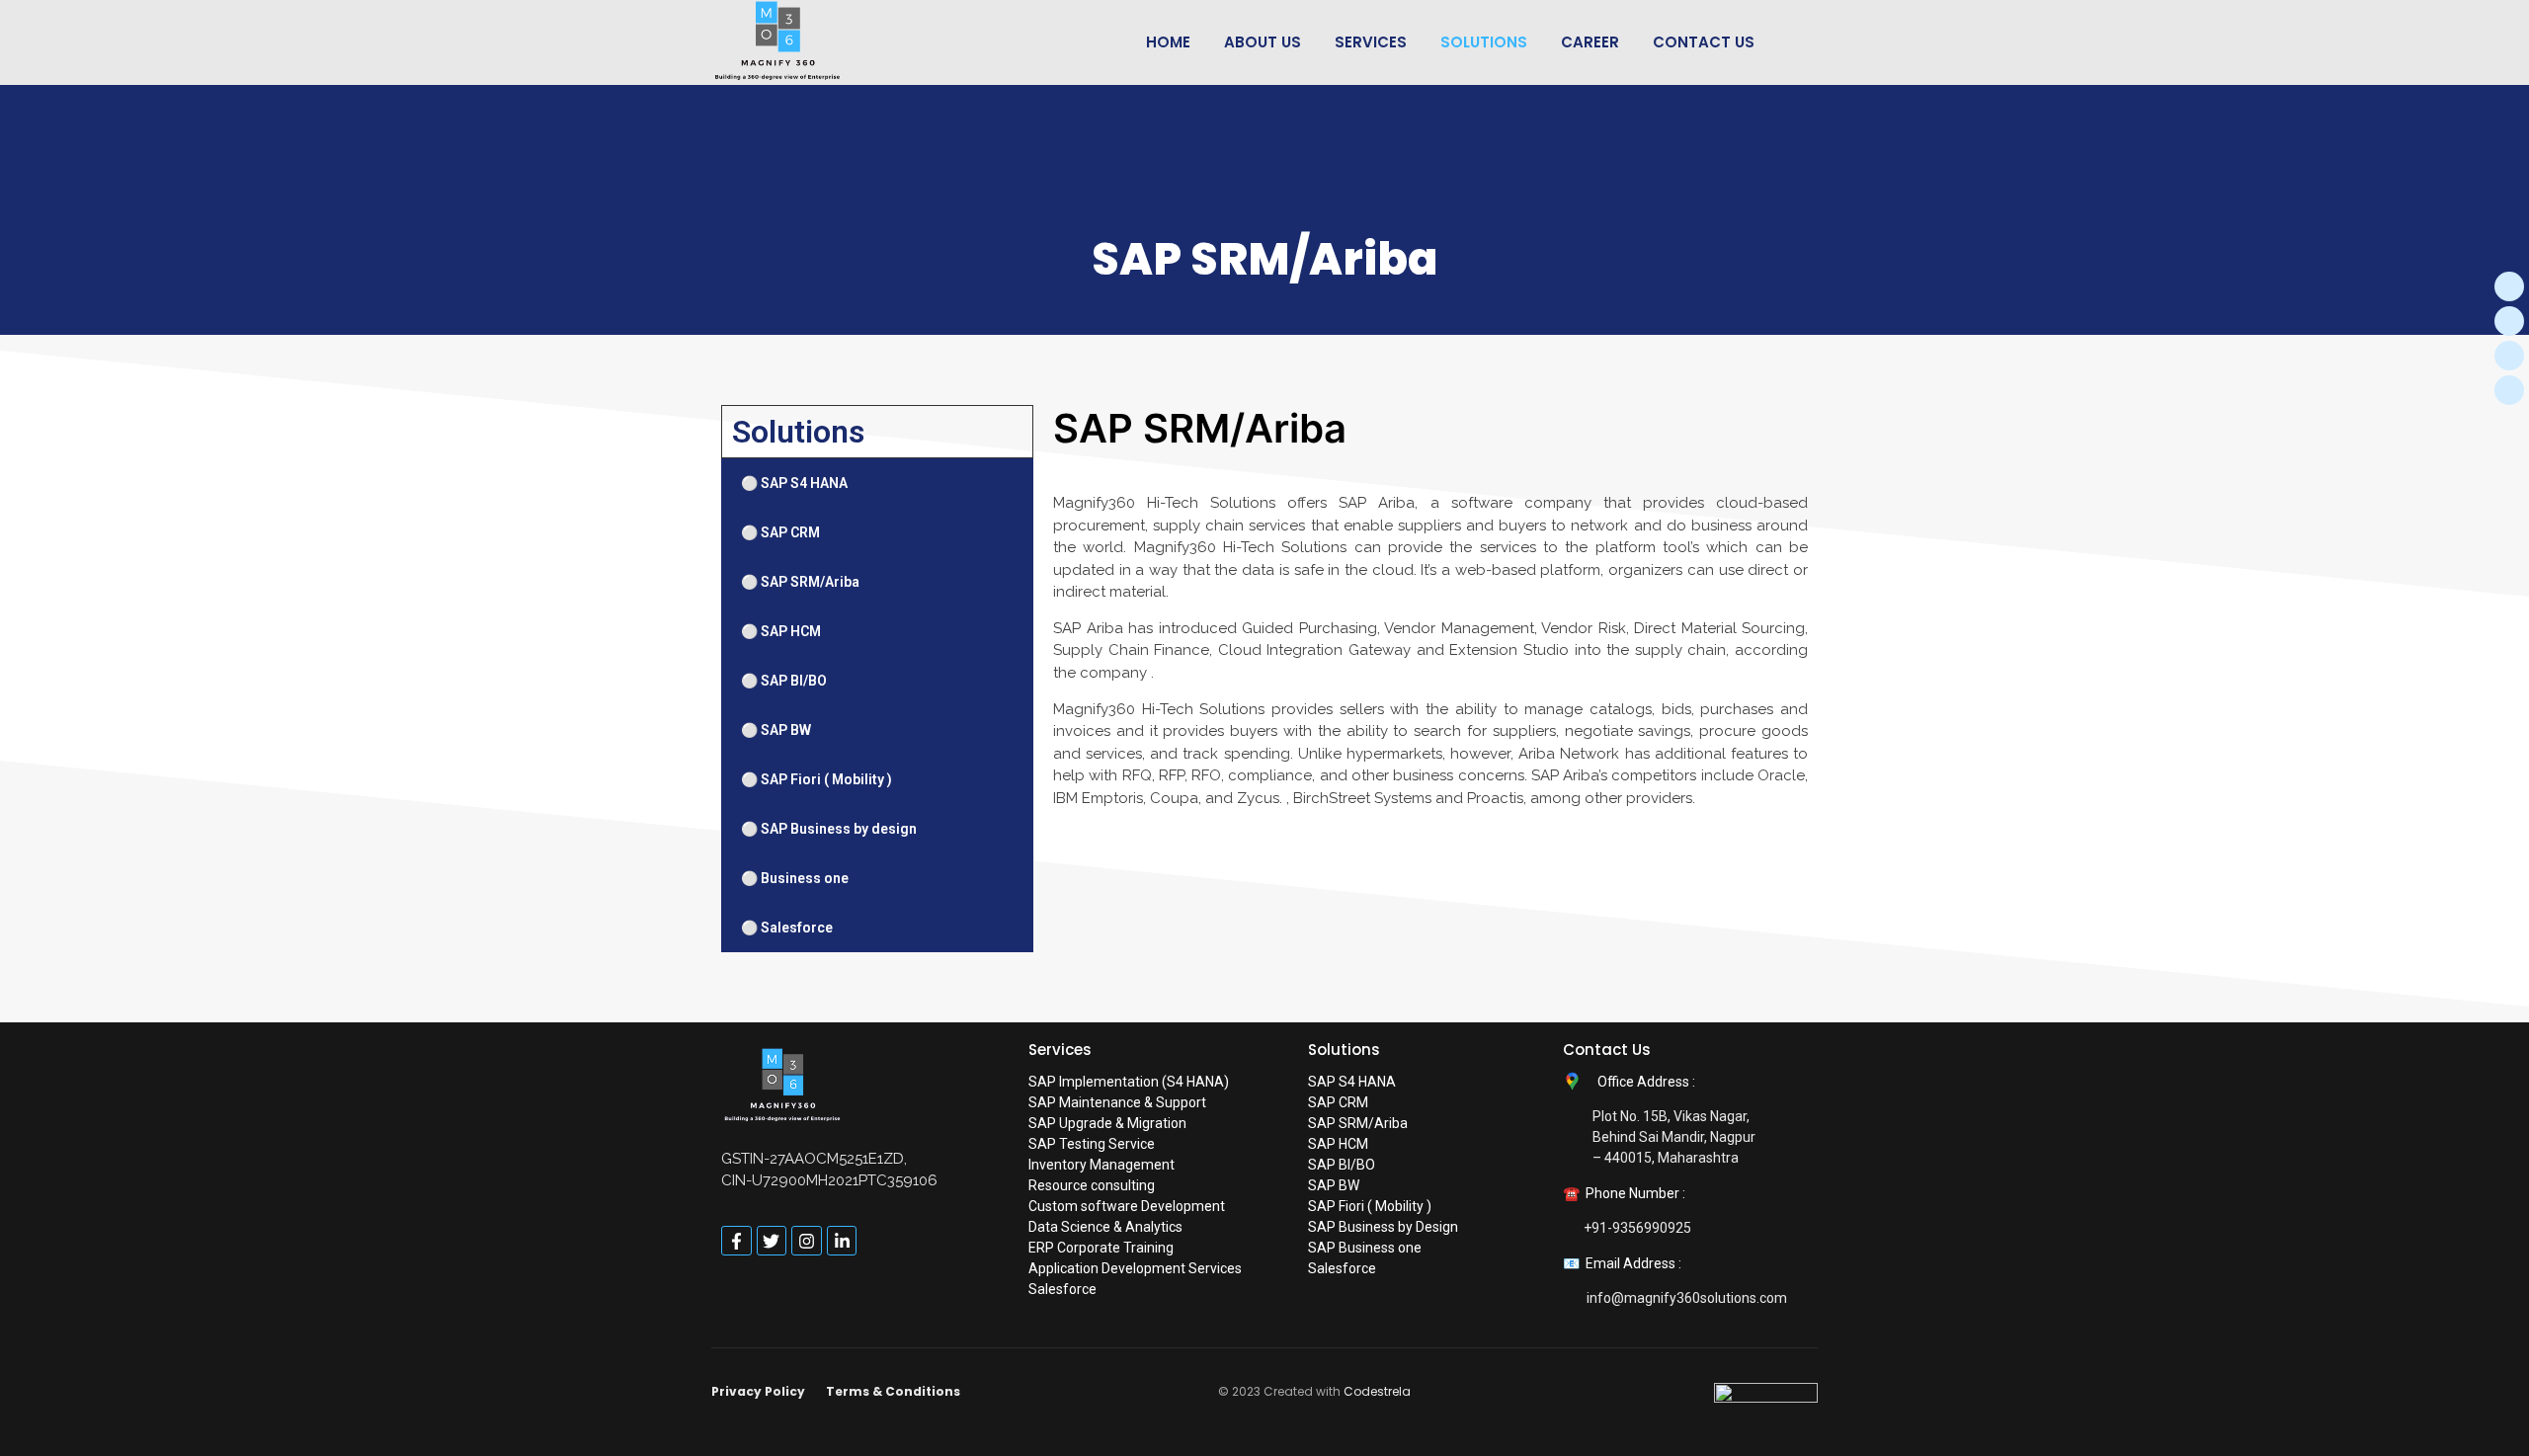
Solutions (1484, 42)
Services (1371, 42)
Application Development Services (1135, 1268)
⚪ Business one (795, 878)
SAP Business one (1365, 1248)
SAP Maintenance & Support (1117, 1102)
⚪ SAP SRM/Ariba (800, 582)
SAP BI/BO (1342, 1165)
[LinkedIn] (2509, 390)
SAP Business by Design (1383, 1227)
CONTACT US (1704, 42)
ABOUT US (1263, 42)
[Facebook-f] (736, 1241)
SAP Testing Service (1092, 1144)
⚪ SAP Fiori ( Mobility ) (816, 779)
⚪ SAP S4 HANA (794, 483)
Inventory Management (1101, 1165)
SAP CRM (1338, 1102)
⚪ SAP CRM (780, 532)
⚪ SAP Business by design (829, 829)
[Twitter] (2509, 321)
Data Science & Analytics (1105, 1227)
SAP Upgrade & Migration (1107, 1123)
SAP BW (1334, 1185)
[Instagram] (2509, 356)
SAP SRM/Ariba (1358, 1123)
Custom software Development (1127, 1206)
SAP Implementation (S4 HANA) (1129, 1082)
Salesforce (1062, 1289)
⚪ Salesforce (787, 928)
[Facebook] (2509, 286)
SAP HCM (1338, 1144)
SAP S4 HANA (1352, 1082)
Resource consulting (1092, 1185)
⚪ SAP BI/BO (784, 681)
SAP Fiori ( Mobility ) (1370, 1206)
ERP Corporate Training (1101, 1248)
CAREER (1590, 42)
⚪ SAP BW (776, 730)
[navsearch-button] (1806, 42)
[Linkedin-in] (842, 1241)
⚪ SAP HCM (781, 631)
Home (1168, 42)
